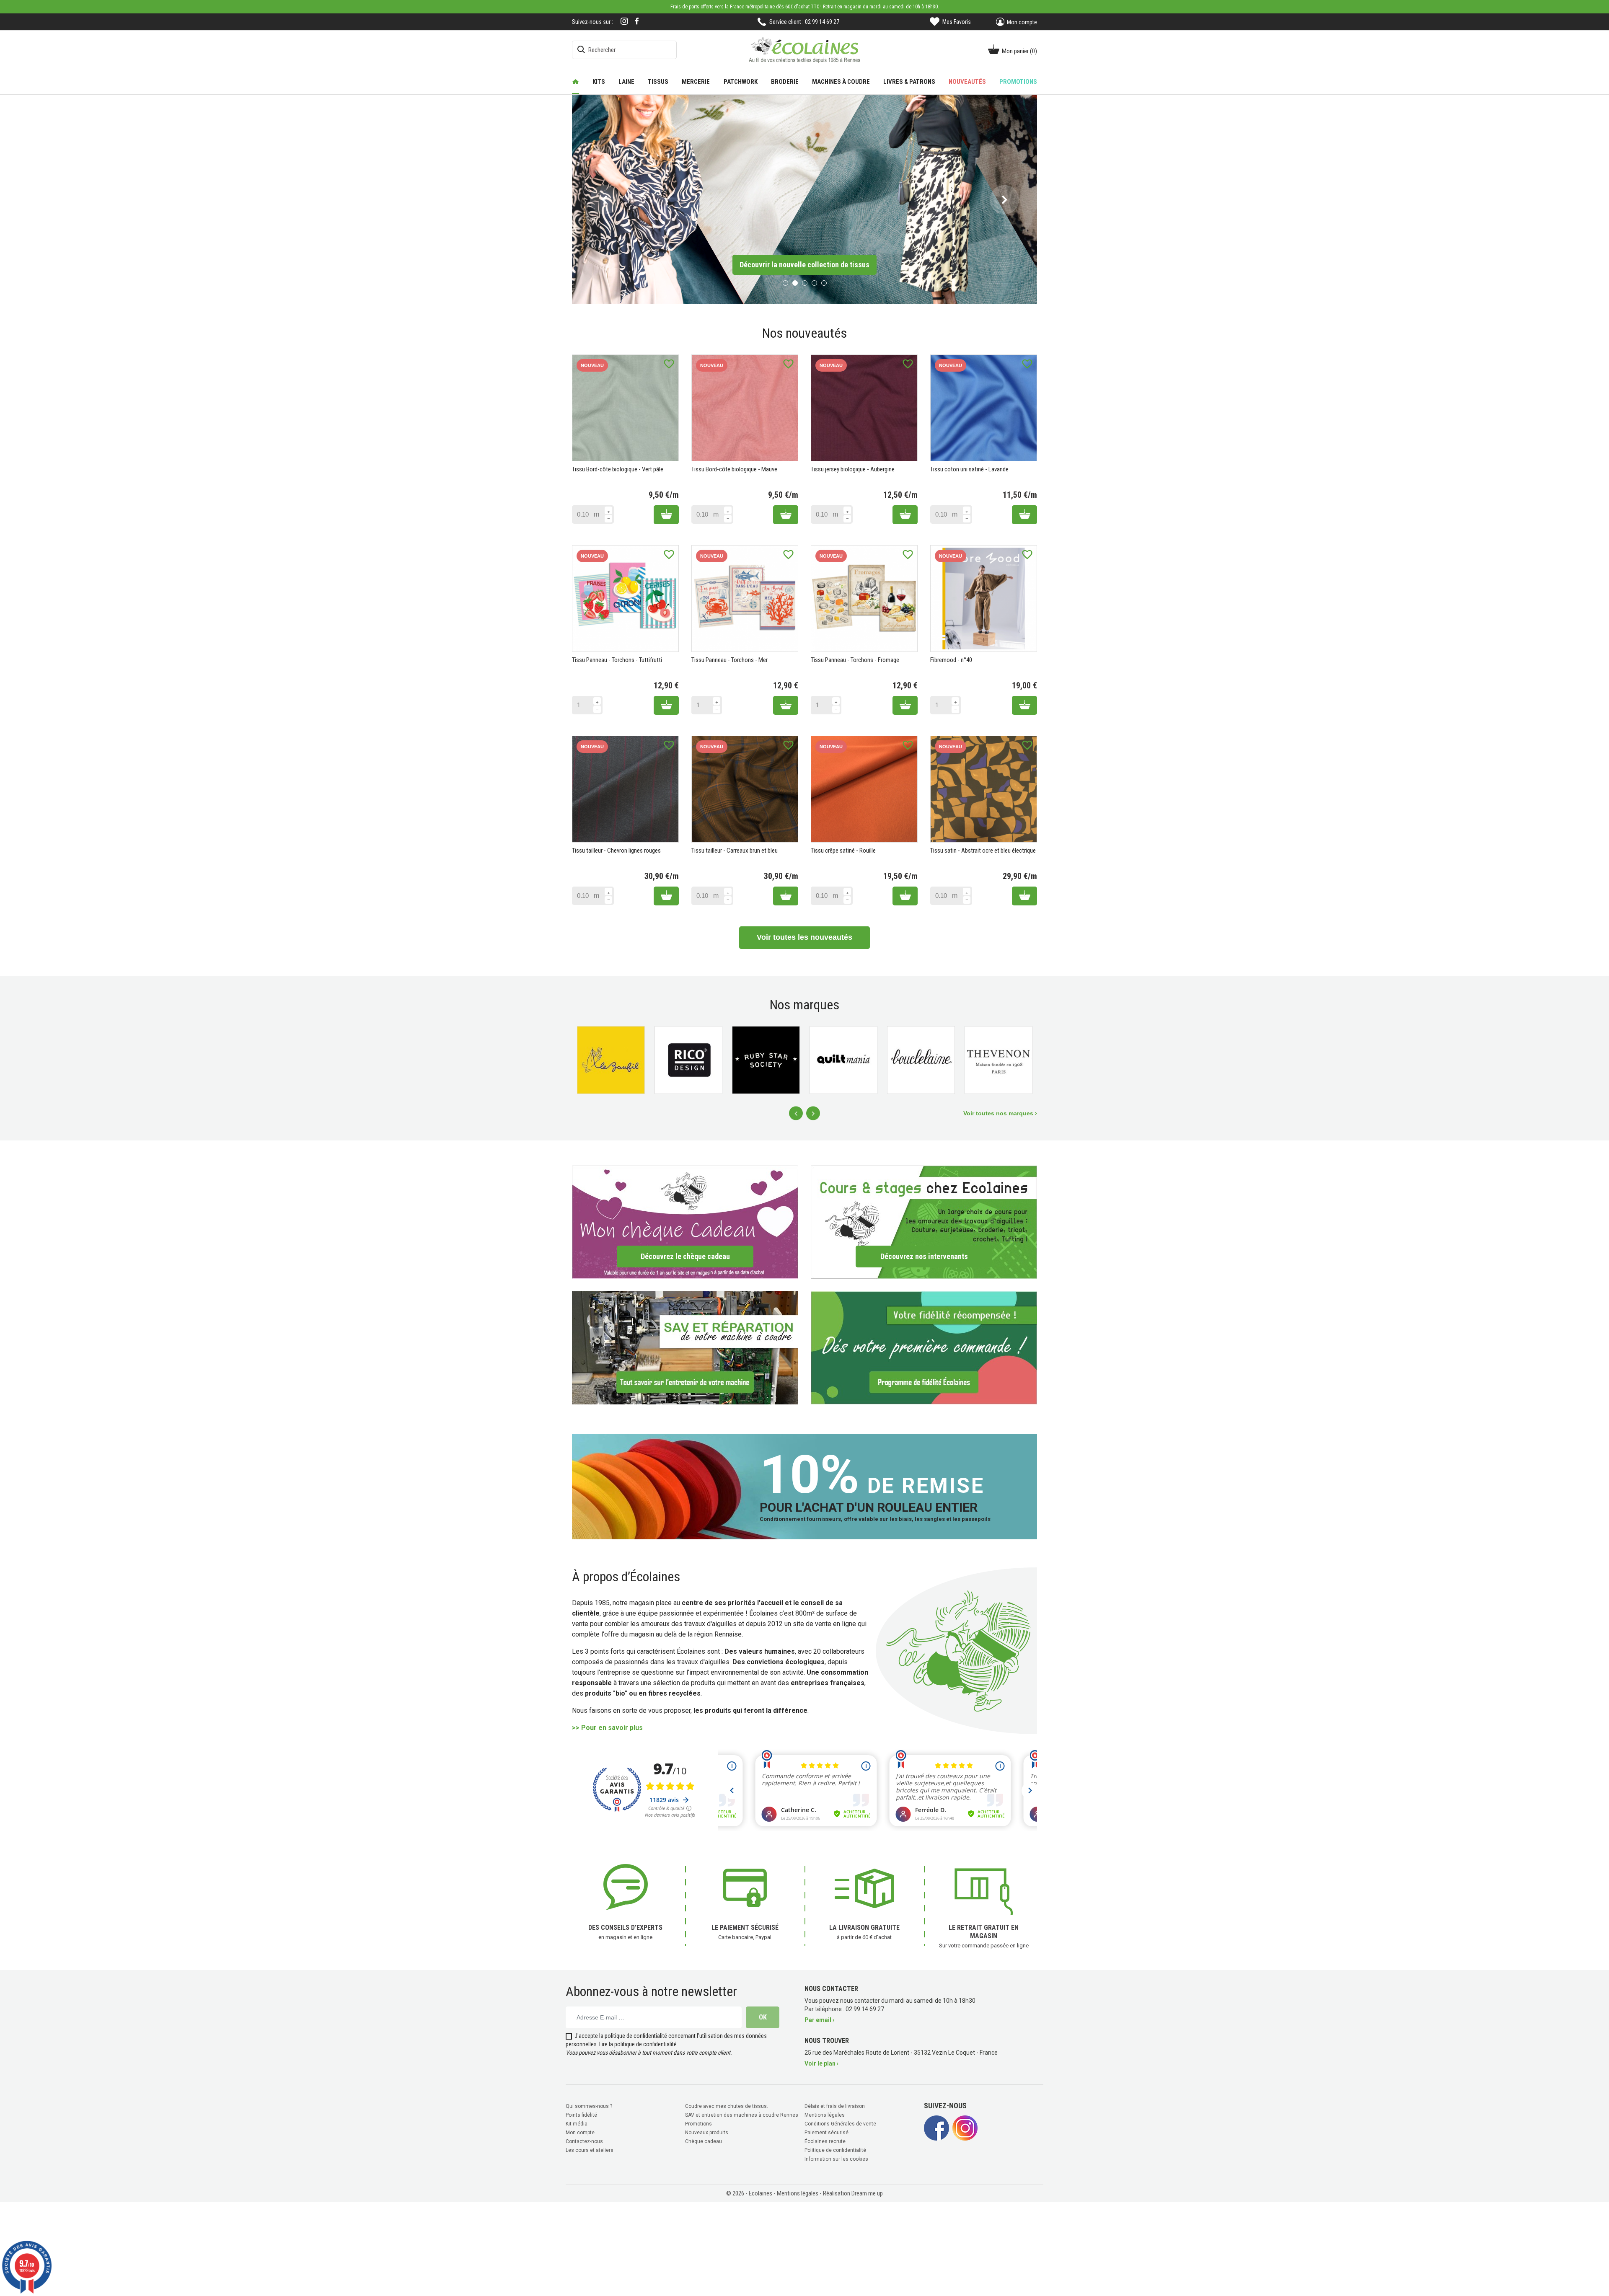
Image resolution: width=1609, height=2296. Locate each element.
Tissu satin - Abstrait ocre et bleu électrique (983, 850)
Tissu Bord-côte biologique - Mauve (734, 468)
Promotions (698, 2123)
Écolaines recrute (825, 2140)
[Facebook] (637, 21)
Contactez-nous (584, 2140)
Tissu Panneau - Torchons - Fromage (855, 659)
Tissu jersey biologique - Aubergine (853, 468)
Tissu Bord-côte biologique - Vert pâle (618, 468)
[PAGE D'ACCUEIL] (576, 82)
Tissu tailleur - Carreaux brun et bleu (735, 850)
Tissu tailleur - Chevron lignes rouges (616, 850)
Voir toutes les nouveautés (804, 936)
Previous (796, 1112)
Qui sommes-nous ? (589, 2105)
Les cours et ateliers (590, 2149)
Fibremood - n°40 (951, 659)
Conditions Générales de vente (840, 2123)
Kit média (577, 2123)
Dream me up (867, 2192)
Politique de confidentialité (835, 2149)
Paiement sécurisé (826, 2131)
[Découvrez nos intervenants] (924, 1221)
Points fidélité (581, 2114)
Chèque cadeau (704, 2140)
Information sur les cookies (836, 2158)
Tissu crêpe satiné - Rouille (843, 850)
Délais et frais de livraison (835, 2105)
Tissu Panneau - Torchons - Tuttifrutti (617, 659)
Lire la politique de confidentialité (638, 2043)
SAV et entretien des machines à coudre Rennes (742, 2114)
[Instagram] (624, 22)
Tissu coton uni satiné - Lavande (969, 468)
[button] (604, 199)
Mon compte (580, 2131)
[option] (804, 199)
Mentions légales (825, 2114)
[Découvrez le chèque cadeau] (685, 1221)
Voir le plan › (821, 2062)
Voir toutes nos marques (999, 1112)
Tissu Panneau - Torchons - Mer (729, 659)
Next (813, 1112)
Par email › (819, 2019)
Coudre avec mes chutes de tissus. (727, 2105)
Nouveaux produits (707, 2131)
